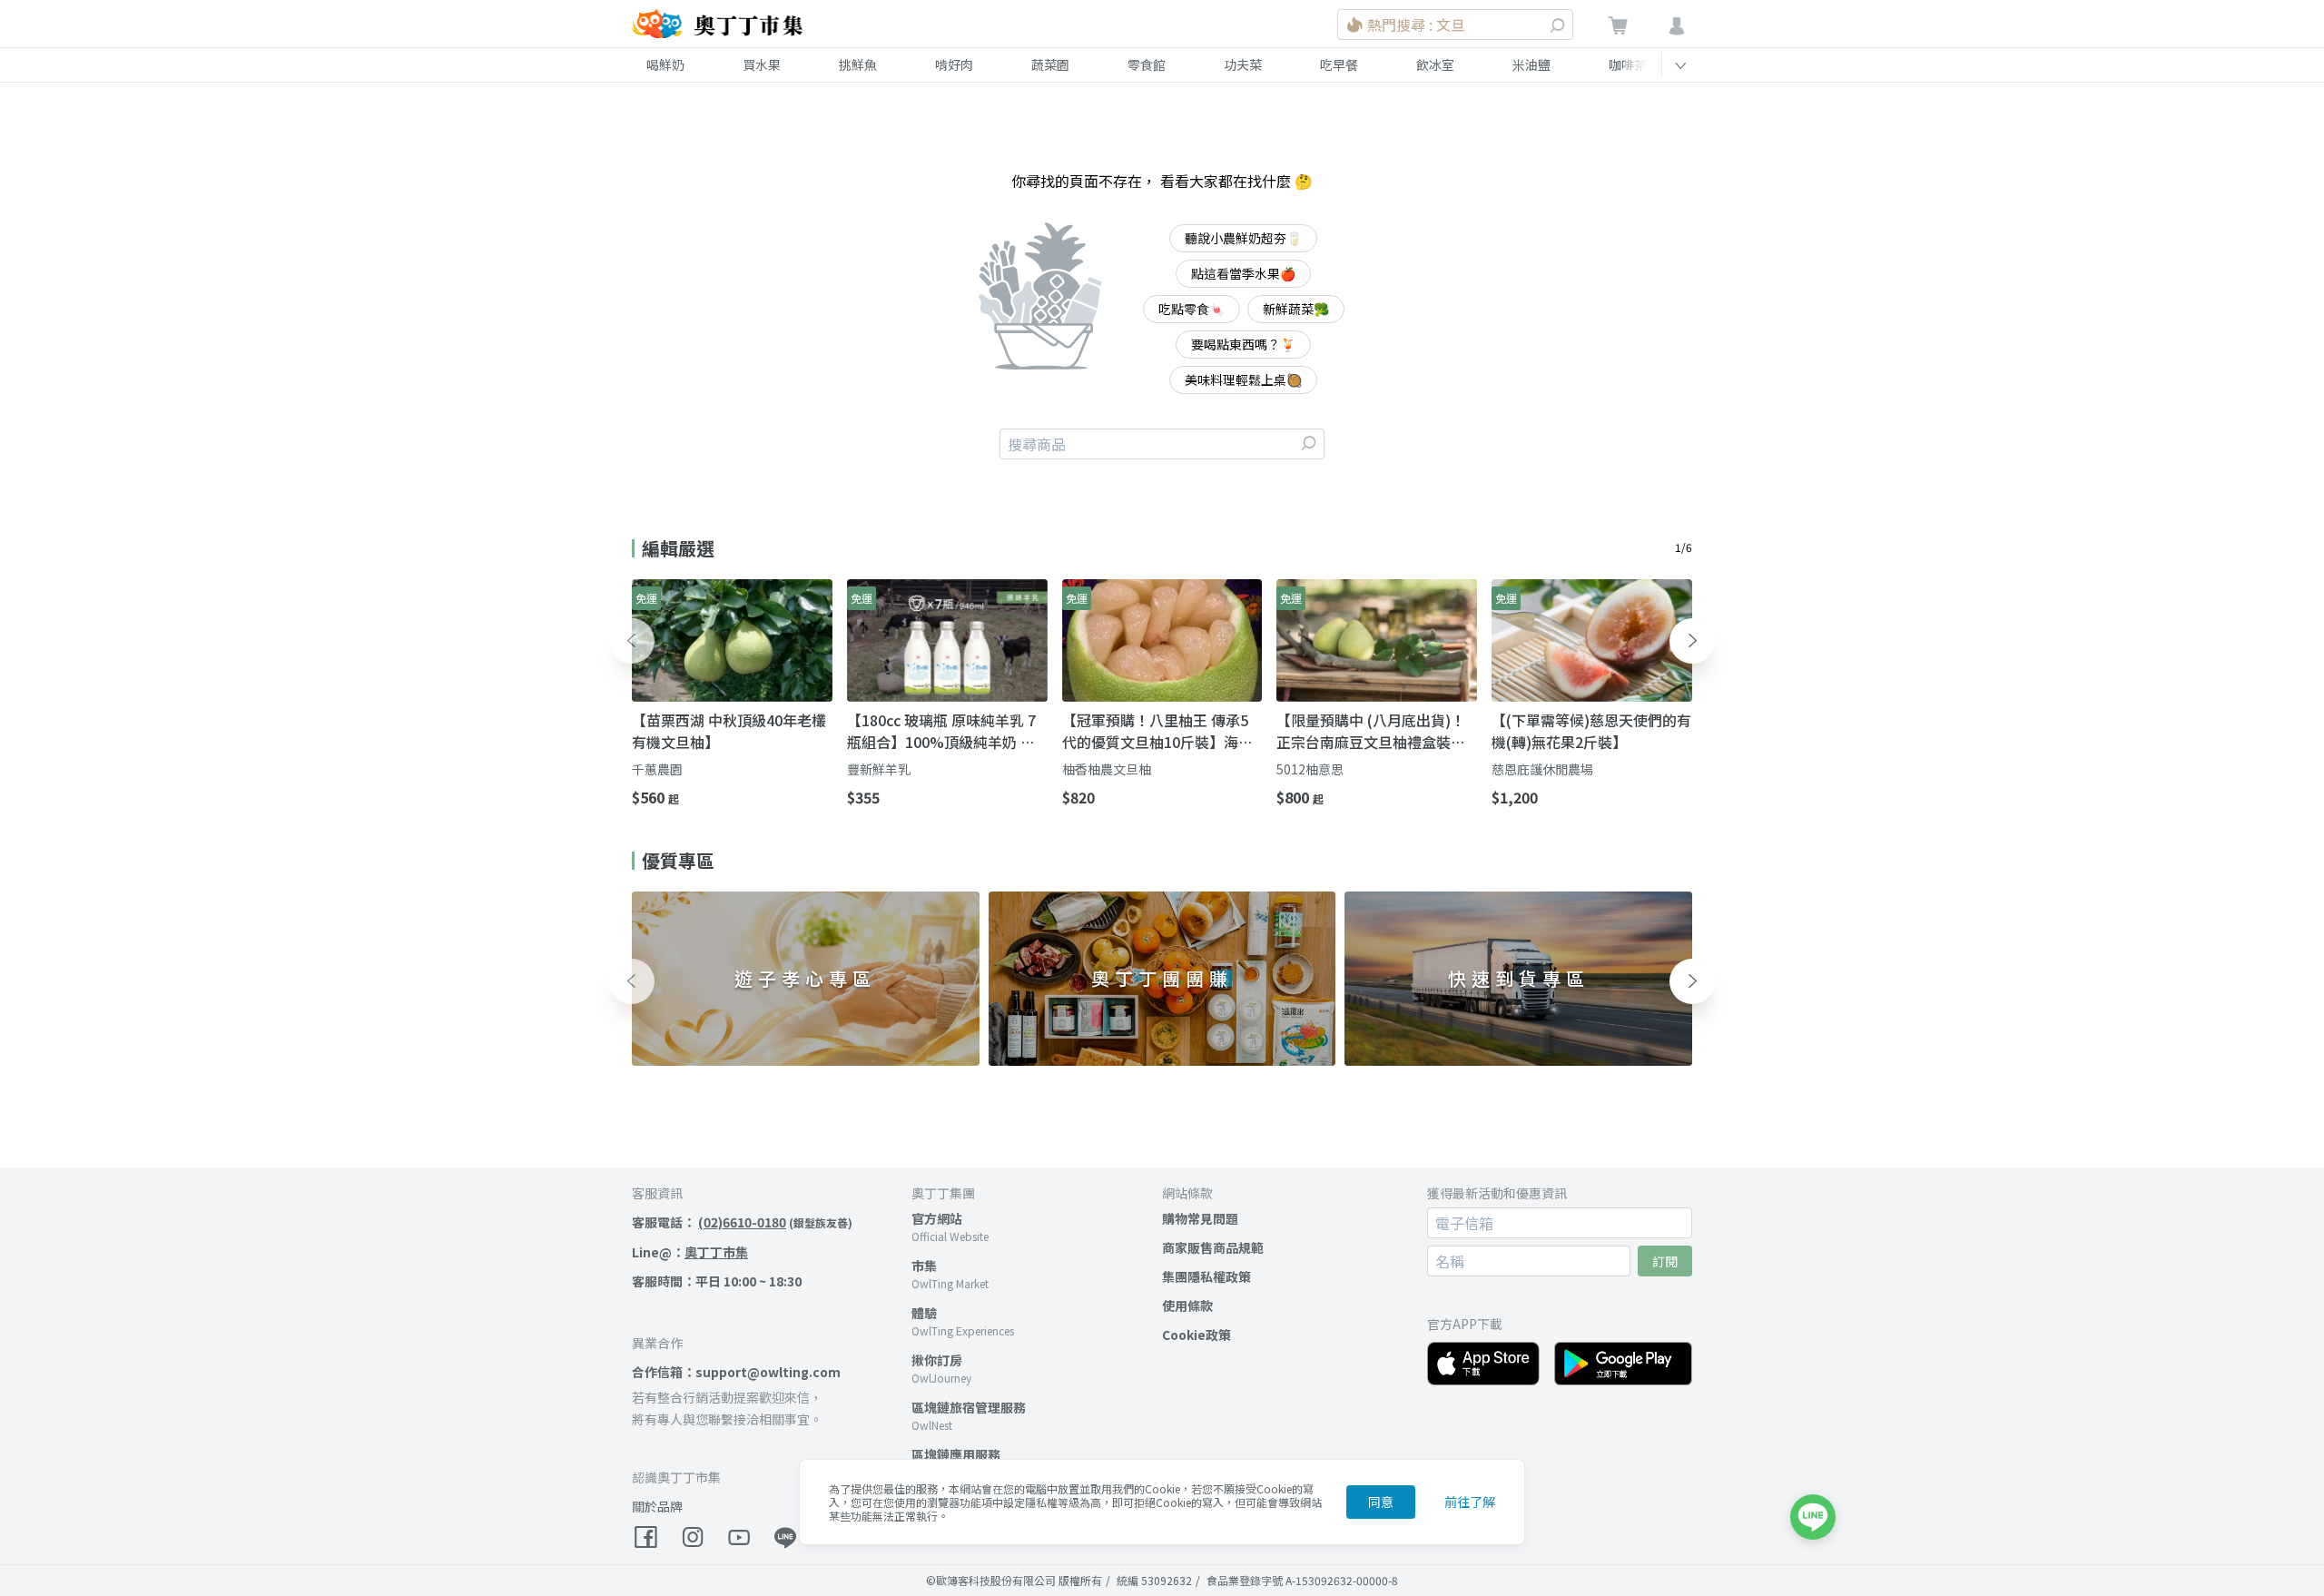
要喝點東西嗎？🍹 (1243, 344)
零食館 (1147, 64)
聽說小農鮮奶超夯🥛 (1243, 238)
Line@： (690, 1252)
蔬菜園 (1050, 64)
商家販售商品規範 (1213, 1247)
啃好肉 (954, 64)
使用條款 (1187, 1305)
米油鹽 (1531, 64)
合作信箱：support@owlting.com (736, 1372)
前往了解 (1470, 1502)
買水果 (762, 64)
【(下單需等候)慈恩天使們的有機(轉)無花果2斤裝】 (1591, 731)
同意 (1381, 1502)
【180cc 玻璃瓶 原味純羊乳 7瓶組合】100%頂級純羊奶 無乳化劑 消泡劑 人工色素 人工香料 (947, 731)
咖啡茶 (1628, 64)
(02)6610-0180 (742, 1222)
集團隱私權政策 (1206, 1276)
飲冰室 (1435, 64)
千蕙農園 (657, 769)
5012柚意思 (1310, 769)
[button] (632, 641)
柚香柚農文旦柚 (1107, 769)
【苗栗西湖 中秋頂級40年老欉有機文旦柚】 (729, 731)
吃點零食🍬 (1192, 309)
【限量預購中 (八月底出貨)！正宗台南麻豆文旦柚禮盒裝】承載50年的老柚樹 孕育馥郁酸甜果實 (1374, 731)
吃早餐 (1339, 64)
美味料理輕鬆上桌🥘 (1243, 379)
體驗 (924, 1313)
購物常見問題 (1200, 1218)
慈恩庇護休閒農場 (1542, 769)
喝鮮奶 (665, 64)
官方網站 (937, 1218)
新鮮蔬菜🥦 (1296, 309)
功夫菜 (1243, 64)
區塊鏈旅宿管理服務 (969, 1407)
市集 (924, 1266)
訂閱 (1665, 1261)
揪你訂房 (937, 1360)
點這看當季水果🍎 (1243, 273)
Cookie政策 (1196, 1335)
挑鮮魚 (858, 64)
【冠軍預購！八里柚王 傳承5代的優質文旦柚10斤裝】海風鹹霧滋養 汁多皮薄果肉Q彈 (1157, 731)
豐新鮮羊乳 (879, 769)
